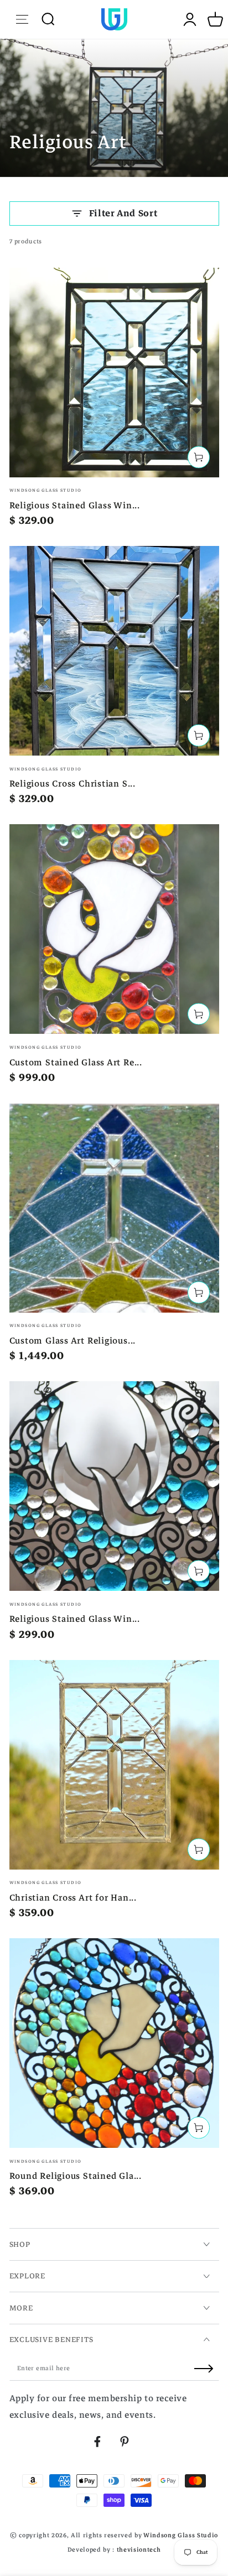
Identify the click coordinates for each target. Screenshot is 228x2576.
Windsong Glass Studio (181, 2535)
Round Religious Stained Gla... (76, 2176)
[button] (48, 19)
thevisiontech (139, 2550)
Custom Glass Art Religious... (73, 1341)
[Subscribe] (207, 2369)
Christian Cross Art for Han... (73, 1898)
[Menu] (22, 19)
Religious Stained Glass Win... (75, 505)
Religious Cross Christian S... (72, 784)
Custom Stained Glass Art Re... (76, 1062)
